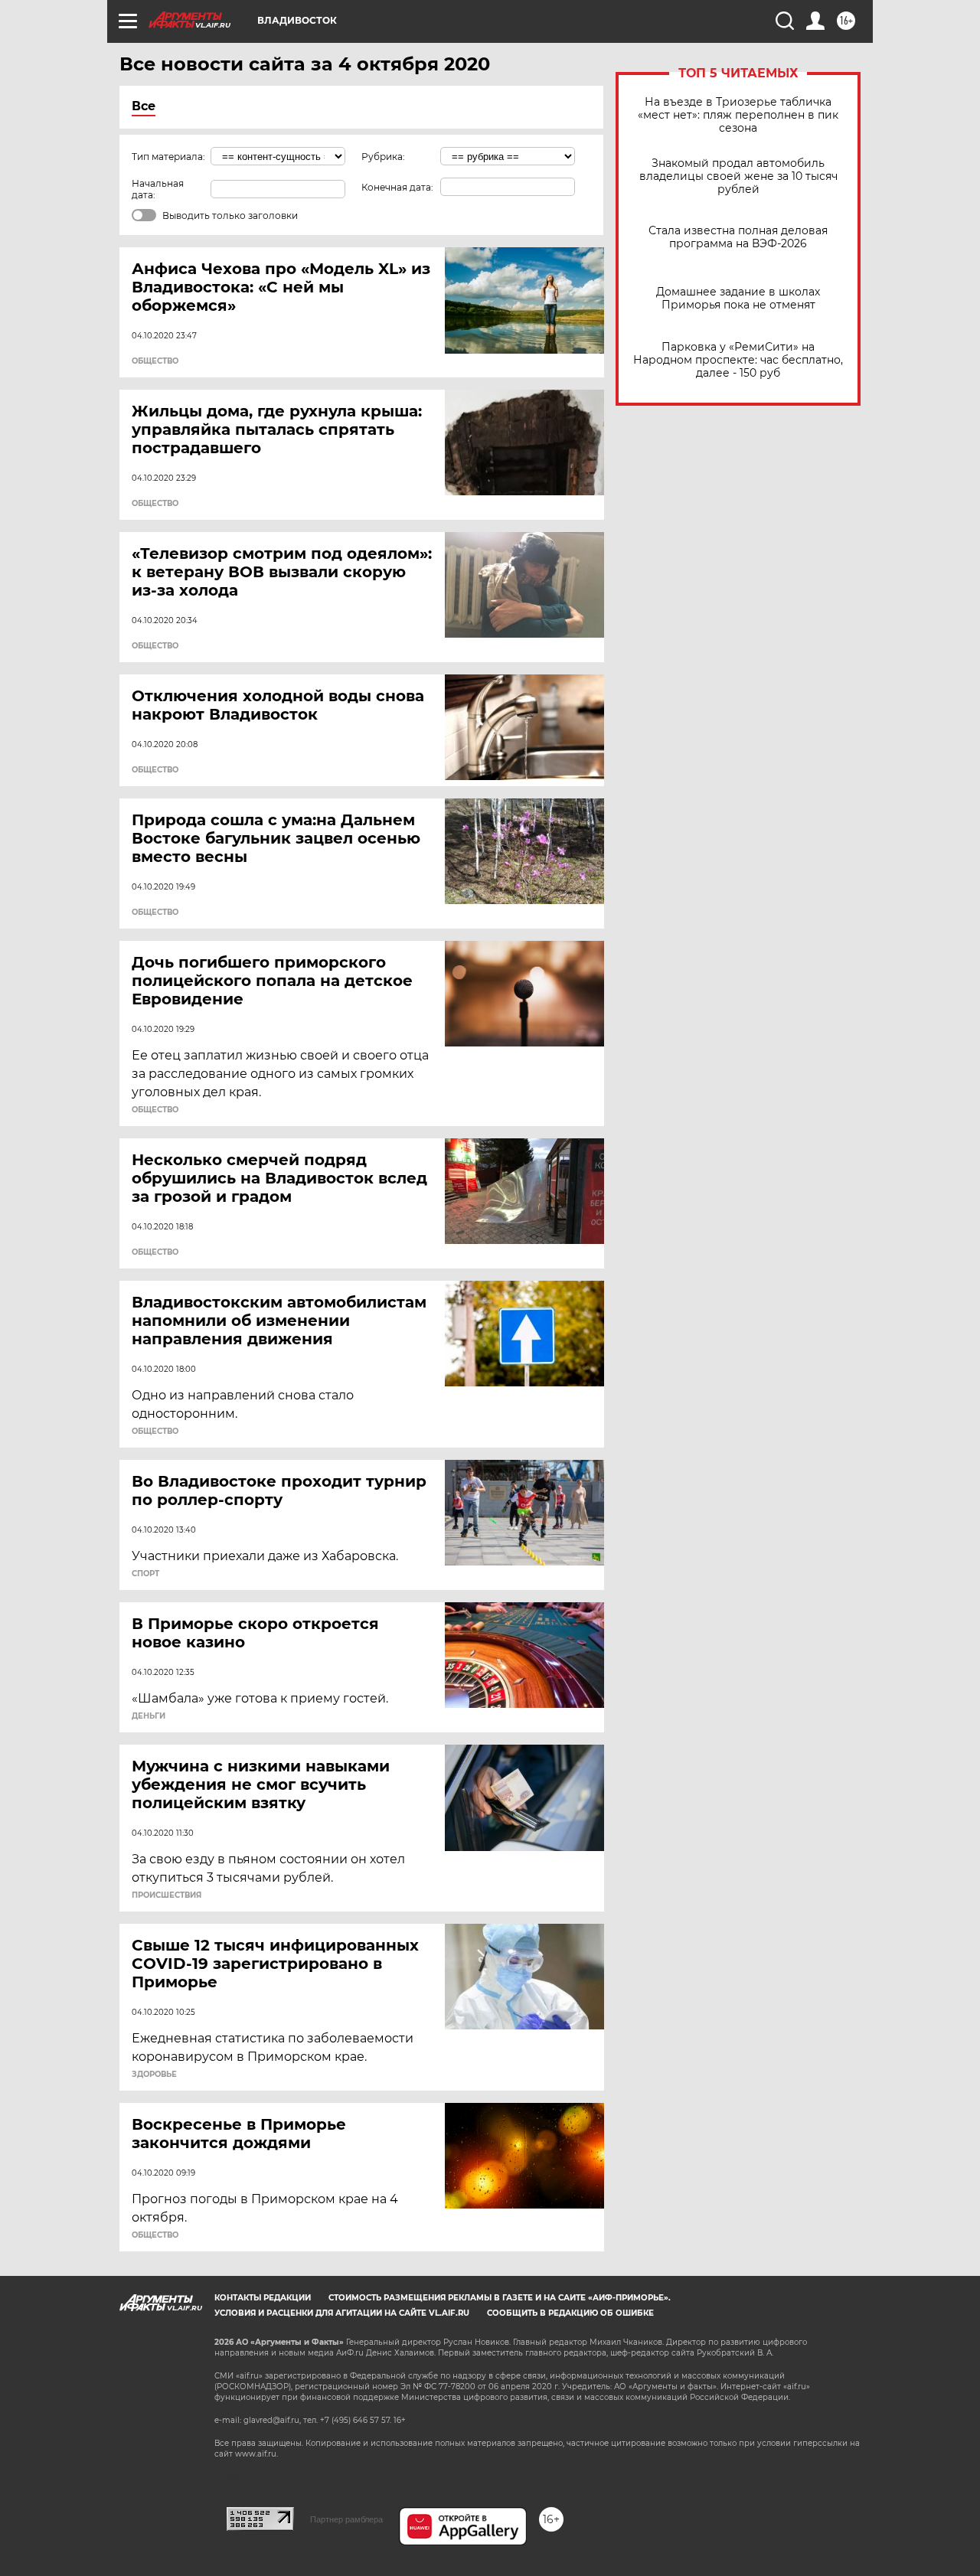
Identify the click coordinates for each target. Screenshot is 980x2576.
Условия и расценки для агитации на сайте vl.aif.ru (342, 2313)
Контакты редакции (263, 2298)
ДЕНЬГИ (149, 1716)
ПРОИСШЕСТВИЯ (167, 1895)
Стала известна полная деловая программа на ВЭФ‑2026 (738, 237)
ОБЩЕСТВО (155, 361)
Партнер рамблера (346, 2519)
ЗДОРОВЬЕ (154, 2075)
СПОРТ (145, 1574)
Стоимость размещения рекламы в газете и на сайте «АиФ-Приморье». (500, 2298)
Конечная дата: (397, 187)
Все (144, 106)
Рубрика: (383, 157)
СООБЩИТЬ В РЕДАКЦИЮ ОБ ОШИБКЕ (570, 2313)
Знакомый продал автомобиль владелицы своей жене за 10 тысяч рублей (738, 176)
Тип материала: (168, 157)
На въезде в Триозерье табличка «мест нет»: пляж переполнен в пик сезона (738, 115)
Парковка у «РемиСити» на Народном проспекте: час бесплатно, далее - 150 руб (738, 360)
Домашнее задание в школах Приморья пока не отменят (738, 299)
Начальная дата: (158, 189)
